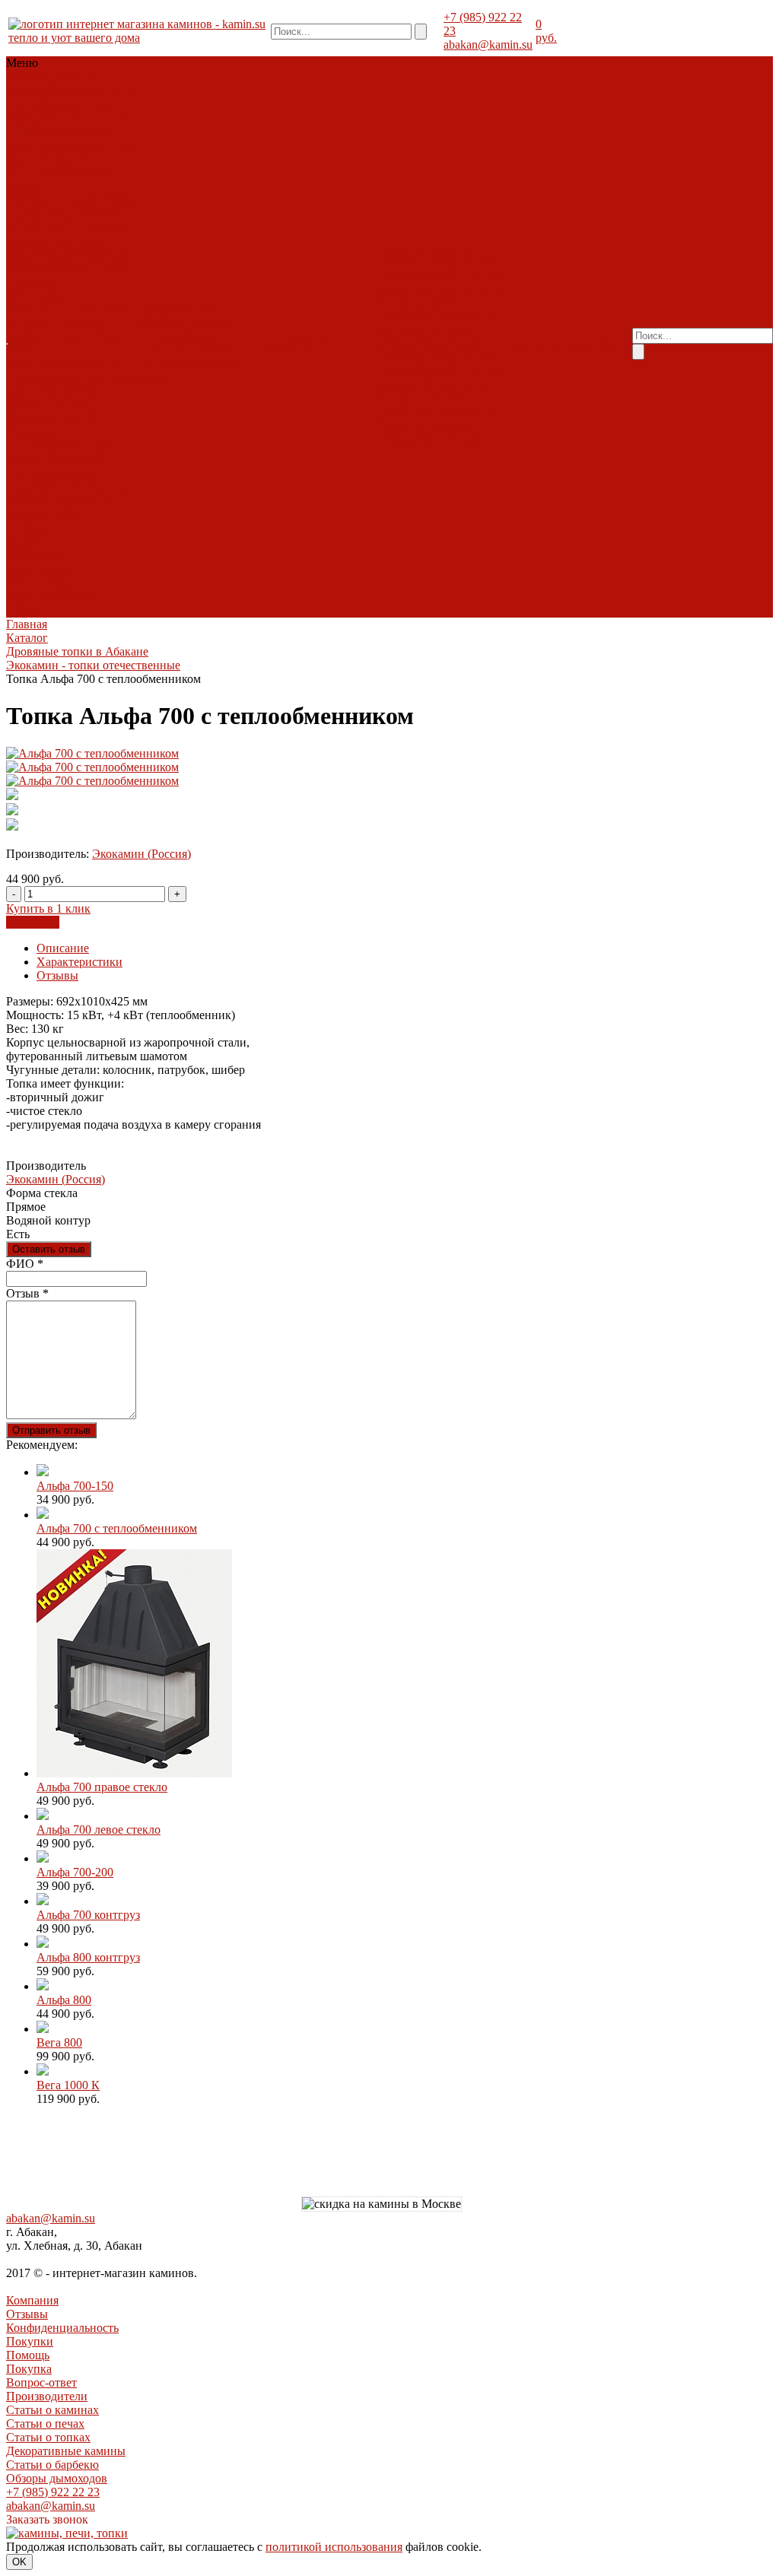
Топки (24, 90)
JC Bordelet (68, 501)
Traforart (29, 515)
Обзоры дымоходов (429, 343)
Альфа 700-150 (75, 1486)
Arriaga (26, 460)
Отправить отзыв (51, 1430)
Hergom (27, 378)
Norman (27, 542)
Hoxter (24, 213)
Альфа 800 (64, 2000)
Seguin (64, 254)
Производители (419, 275)
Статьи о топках (420, 302)
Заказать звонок (47, 2519)
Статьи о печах (464, 289)
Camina (111, 309)
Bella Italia (63, 309)
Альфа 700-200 (75, 1872)
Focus (22, 501)
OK (19, 2562)
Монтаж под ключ (188, 323)
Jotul (97, 378)
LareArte (78, 323)
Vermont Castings (50, 419)
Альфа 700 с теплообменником (117, 1528)
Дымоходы (84, 131)
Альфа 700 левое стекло (99, 1830)
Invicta (60, 213)
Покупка (401, 261)
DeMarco (30, 473)
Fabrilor (118, 200)
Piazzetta (107, 227)
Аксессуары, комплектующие (72, 152)
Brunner (27, 200)
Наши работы (176, 337)
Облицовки (73, 90)
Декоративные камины (438, 316)
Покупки (30, 2341)
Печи (120, 90)
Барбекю (30, 131)
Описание (63, 948)
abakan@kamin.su (488, 44)
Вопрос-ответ (462, 261)
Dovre (52, 364)
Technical (73, 268)
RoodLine (80, 241)
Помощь (28, 2355)
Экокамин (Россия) (141, 854)
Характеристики (79, 962)
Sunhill (113, 337)
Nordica (85, 391)
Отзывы (57, 975)
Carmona (78, 473)
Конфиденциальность (62, 2328)
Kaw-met (102, 213)
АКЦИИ (30, 172)
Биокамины (38, 145)
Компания (32, 2300)
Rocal (114, 501)
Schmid (26, 254)
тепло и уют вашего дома (74, 38)
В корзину (33, 922)
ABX (21, 309)
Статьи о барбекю (424, 330)
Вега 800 (59, 2042)
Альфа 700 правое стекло (102, 1787)
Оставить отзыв (49, 1249)
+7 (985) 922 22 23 (53, 2492)
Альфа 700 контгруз (88, 1915)
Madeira (27, 337)
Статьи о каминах (52, 2410)
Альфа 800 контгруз (88, 1957)
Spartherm (108, 254)
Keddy (46, 391)
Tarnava (27, 268)
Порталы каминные (59, 104)
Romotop (30, 241)
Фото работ (85, 172)
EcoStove (94, 364)
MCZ (70, 227)
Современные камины (66, 118)
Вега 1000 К (68, 2085)
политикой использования (334, 2547)
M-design (30, 227)
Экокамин (34, 282)
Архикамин (78, 460)
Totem (114, 268)
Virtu (65, 515)
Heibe (22, 610)
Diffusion (73, 200)
